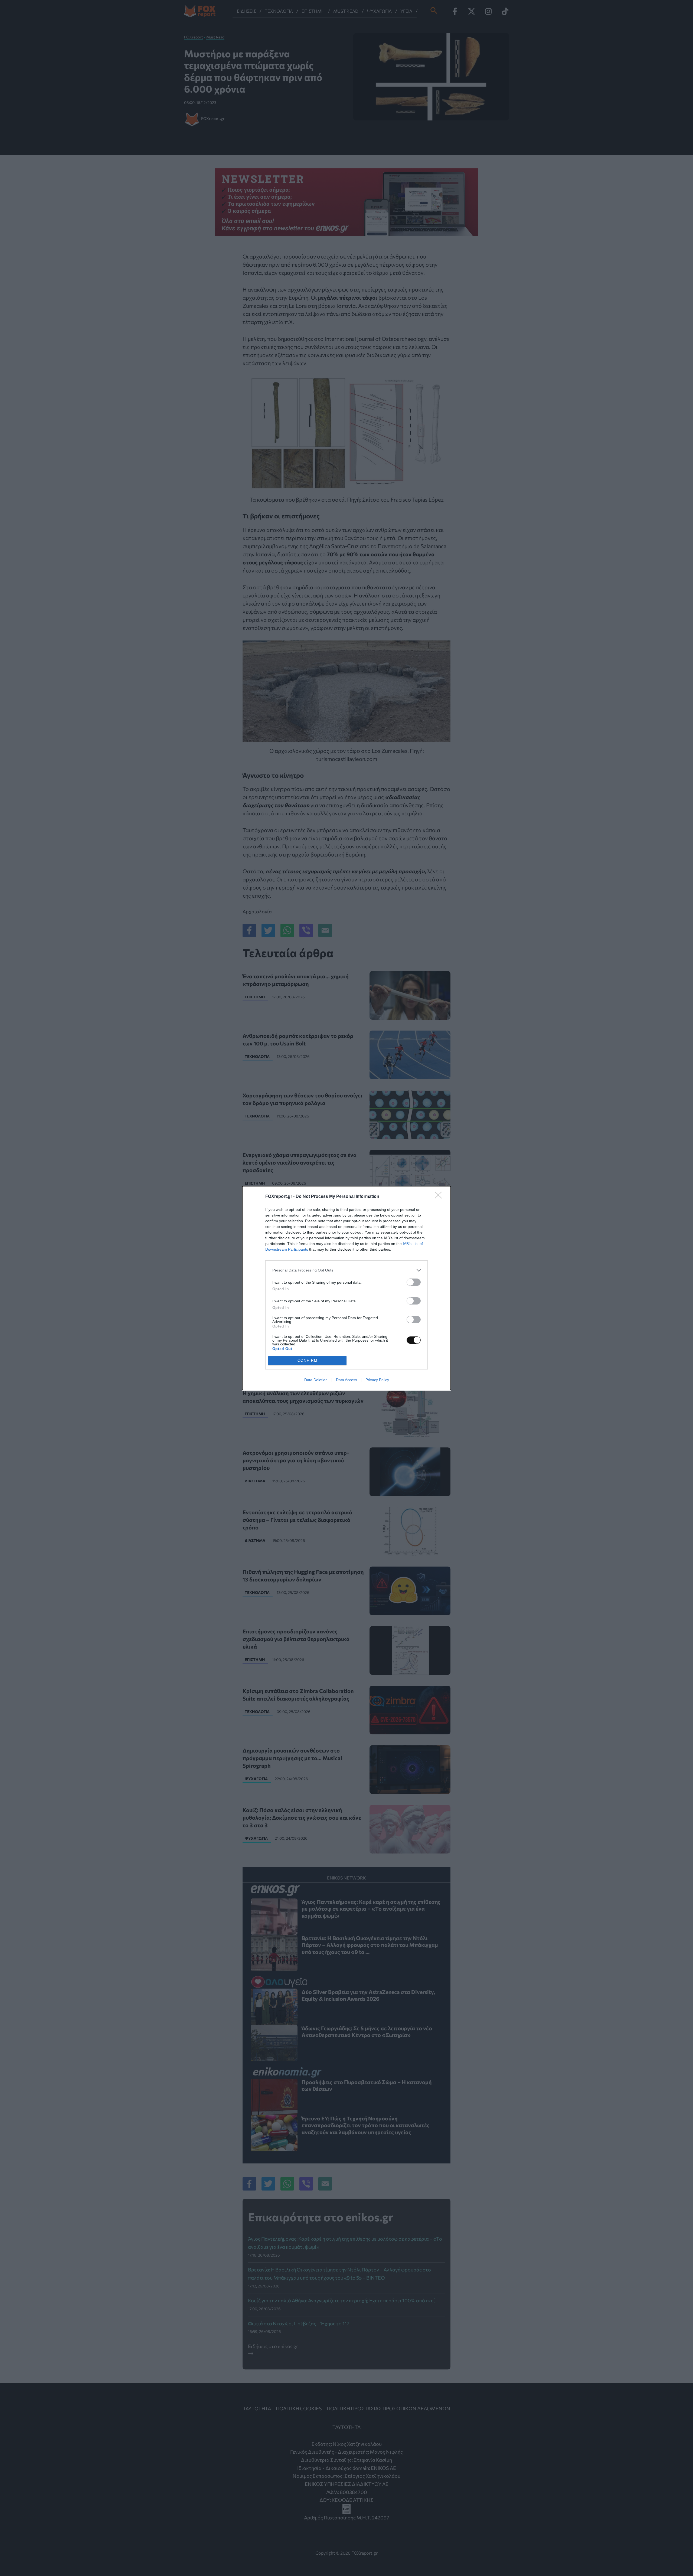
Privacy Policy (377, 1380)
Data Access (346, 1380)
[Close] (440, 1197)
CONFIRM (308, 1360)
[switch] (414, 1282)
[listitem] (346, 1270)
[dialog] (346, 1288)
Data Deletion (316, 1380)
